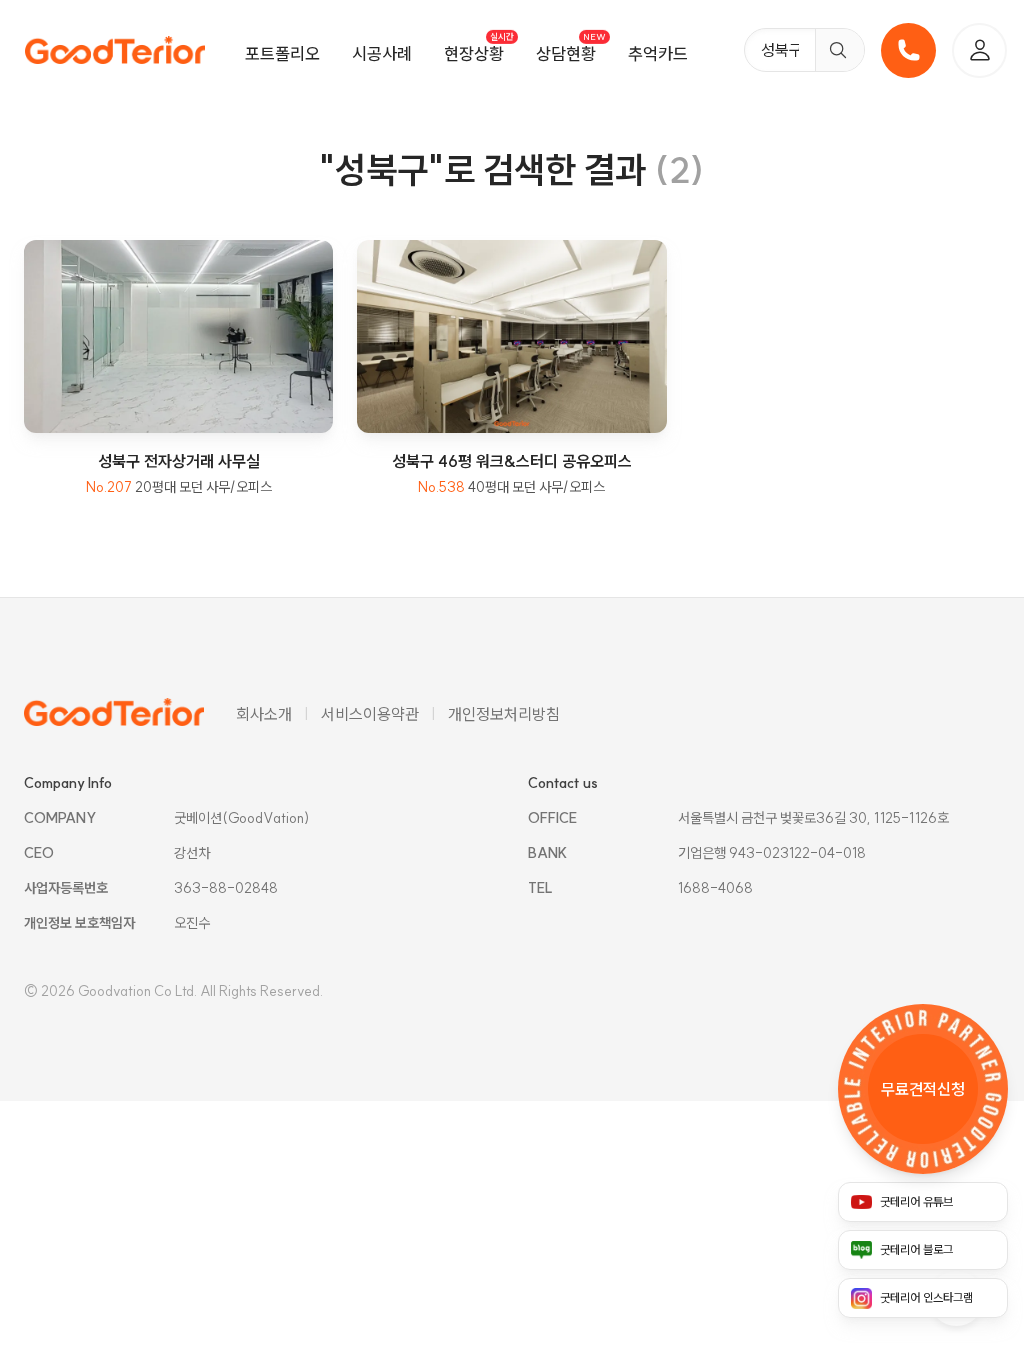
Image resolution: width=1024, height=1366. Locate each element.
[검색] (839, 50)
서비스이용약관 (370, 714)
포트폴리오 (282, 53)
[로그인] (979, 50)
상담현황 (566, 53)
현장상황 (474, 53)
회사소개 (264, 714)
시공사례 (382, 53)
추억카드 (658, 53)
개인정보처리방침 (504, 714)
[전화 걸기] (908, 50)
